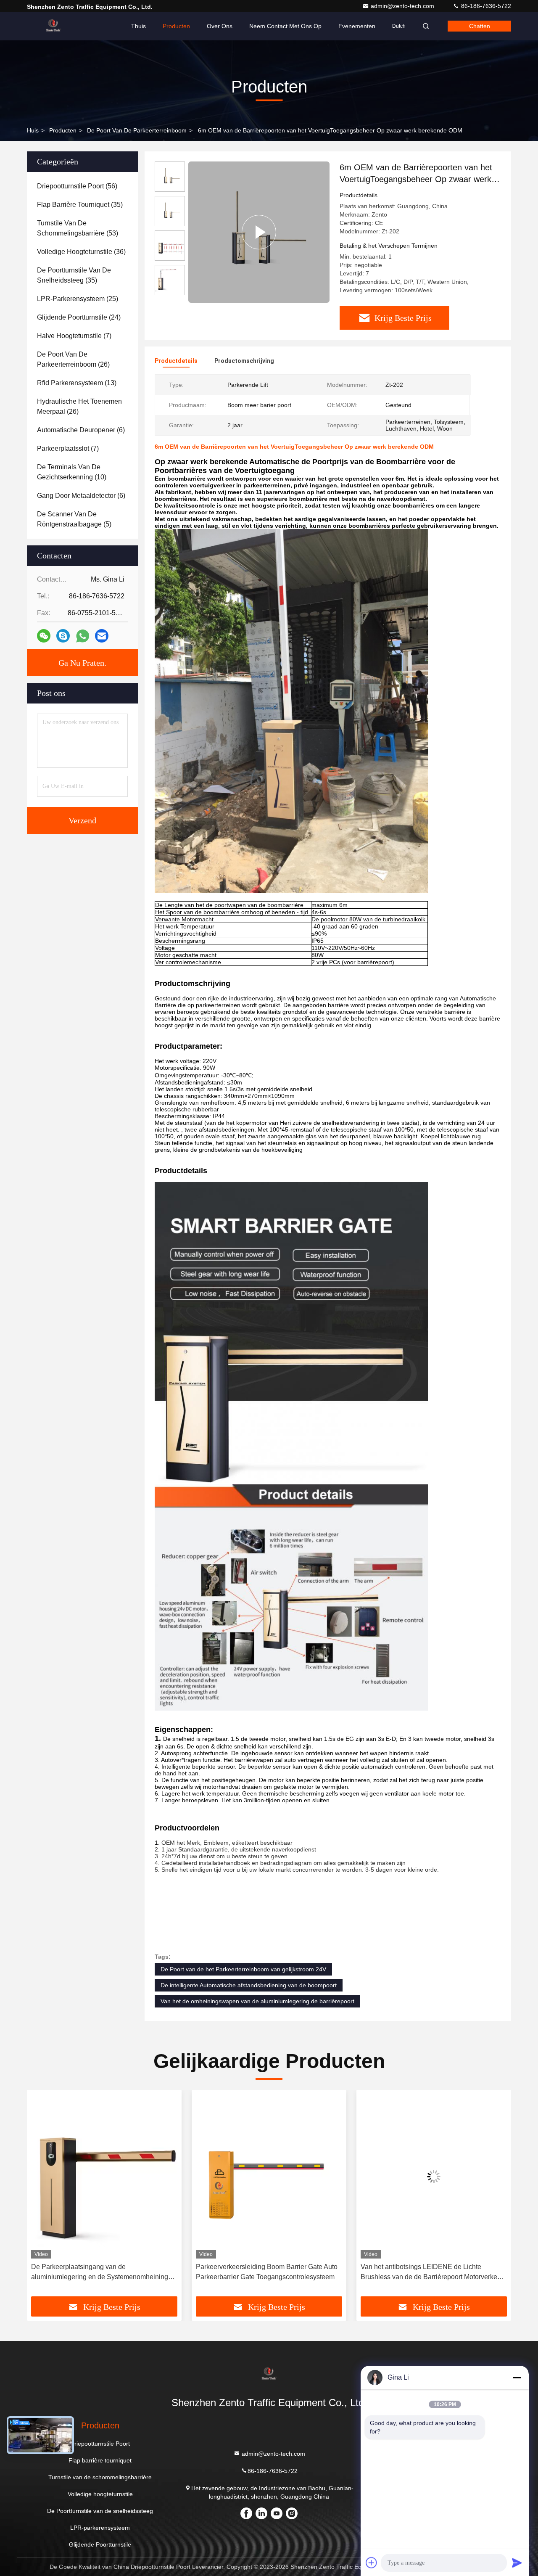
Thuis (138, 26)
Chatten (480, 26)
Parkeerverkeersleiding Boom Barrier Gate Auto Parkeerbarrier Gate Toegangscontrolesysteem (102, 2272)
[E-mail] (102, 636)
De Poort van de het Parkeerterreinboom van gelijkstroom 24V (243, 1969)
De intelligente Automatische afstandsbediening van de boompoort (249, 1985)
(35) (80, 205)
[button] (42, 2196)
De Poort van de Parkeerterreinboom (137, 130)
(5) (74, 519)
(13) (77, 383)
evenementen (357, 26)
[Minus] (517, 2378)
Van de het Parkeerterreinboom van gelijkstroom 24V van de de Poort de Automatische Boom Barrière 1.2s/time (432, 2273)
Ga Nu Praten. (82, 663)
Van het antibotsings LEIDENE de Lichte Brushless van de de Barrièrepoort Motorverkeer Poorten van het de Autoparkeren (267, 2273)
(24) (79, 317)
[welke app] (83, 636)
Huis (33, 130)
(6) (81, 430)
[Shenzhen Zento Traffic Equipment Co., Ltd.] (53, 26)
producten (63, 130)
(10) (72, 472)
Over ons (220, 26)
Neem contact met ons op (285, 26)
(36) (81, 252)
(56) (77, 186)
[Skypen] (63, 636)
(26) (73, 359)
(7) (74, 336)
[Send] (517, 2563)
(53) (78, 228)
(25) (78, 299)
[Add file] (372, 2563)
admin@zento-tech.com (403, 6)
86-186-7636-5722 (485, 6)
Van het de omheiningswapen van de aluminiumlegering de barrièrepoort (257, 2001)
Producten (176, 26)
